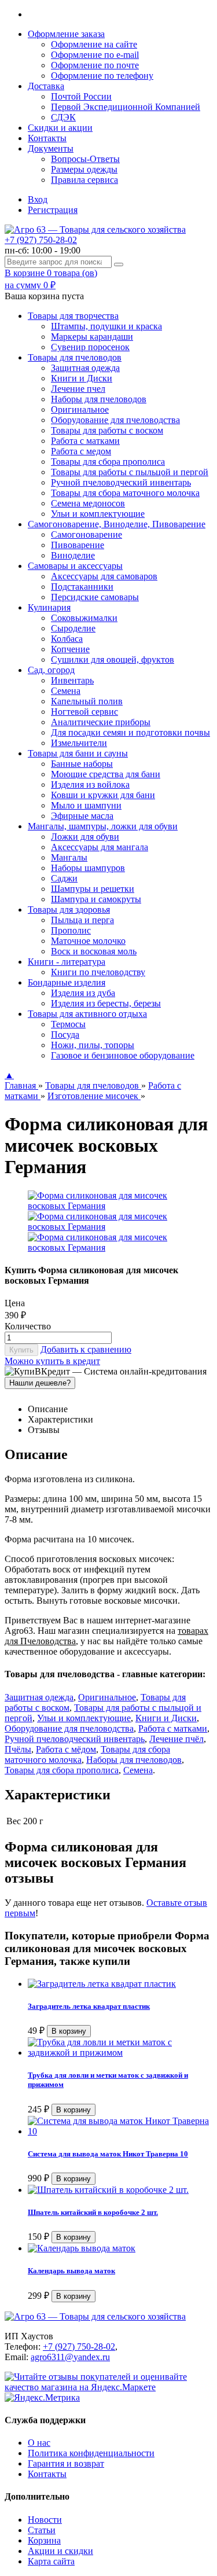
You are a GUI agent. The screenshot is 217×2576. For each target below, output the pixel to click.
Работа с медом (81, 451)
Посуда (65, 1035)
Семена (66, 691)
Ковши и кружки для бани (103, 795)
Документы (51, 148)
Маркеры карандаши (92, 337)
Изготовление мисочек (94, 1096)
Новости (45, 2520)
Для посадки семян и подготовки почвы (130, 732)
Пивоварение (78, 545)
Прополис (71, 930)
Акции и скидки (60, 2551)
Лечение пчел (78, 389)
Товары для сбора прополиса (108, 462)
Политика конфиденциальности (91, 2453)
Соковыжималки (84, 618)
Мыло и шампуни (86, 805)
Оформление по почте (95, 65)
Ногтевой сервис (84, 712)
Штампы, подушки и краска (106, 326)
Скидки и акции (60, 128)
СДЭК (63, 117)
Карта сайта (51, 2561)
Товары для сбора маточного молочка (125, 493)
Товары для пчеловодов (93, 1085)
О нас (39, 2443)
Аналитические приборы (101, 722)
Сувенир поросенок (90, 347)
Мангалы (69, 857)
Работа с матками (85, 441)
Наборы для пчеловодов (99, 399)
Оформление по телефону (102, 76)
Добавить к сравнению (86, 1349)
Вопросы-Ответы (85, 159)
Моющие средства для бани (106, 774)
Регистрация (53, 210)
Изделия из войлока (90, 784)
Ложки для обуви (85, 837)
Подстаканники (82, 587)
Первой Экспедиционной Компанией (126, 107)
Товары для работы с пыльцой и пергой (130, 472)
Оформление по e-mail (95, 55)
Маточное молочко (88, 941)
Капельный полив (87, 701)
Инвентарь (72, 680)
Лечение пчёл (176, 1739)
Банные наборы (82, 764)
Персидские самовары (95, 597)
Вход (38, 199)
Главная (21, 1085)
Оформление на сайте (94, 44)
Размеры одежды (84, 169)
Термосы (68, 1024)
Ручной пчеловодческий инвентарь (121, 482)
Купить (21, 1350)
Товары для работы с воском (107, 430)
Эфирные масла (82, 816)
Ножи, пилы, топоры (93, 1045)
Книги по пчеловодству (98, 972)
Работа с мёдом (66, 1749)
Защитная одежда (85, 368)
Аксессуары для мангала (100, 847)
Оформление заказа (66, 34)
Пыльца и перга (82, 920)
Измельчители (79, 743)
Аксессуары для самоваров (104, 576)
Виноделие (73, 555)
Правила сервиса (84, 180)
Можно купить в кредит (52, 1361)
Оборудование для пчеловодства (115, 420)
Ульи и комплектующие (98, 514)
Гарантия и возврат (66, 2463)
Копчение (70, 649)
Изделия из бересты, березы (106, 1003)
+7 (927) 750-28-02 (41, 240)
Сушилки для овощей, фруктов (113, 659)
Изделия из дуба (83, 993)
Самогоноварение (87, 534)
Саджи (64, 878)
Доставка (46, 86)
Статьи (42, 2530)
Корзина (44, 2540)
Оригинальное (80, 409)
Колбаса (67, 639)
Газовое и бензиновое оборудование (123, 1055)
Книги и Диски (82, 378)
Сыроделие (73, 628)
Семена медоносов (88, 503)
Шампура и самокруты (96, 899)
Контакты (47, 138)
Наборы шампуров (88, 868)
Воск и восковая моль (94, 951)
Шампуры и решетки (93, 889)
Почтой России (81, 96)
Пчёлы (18, 1749)
